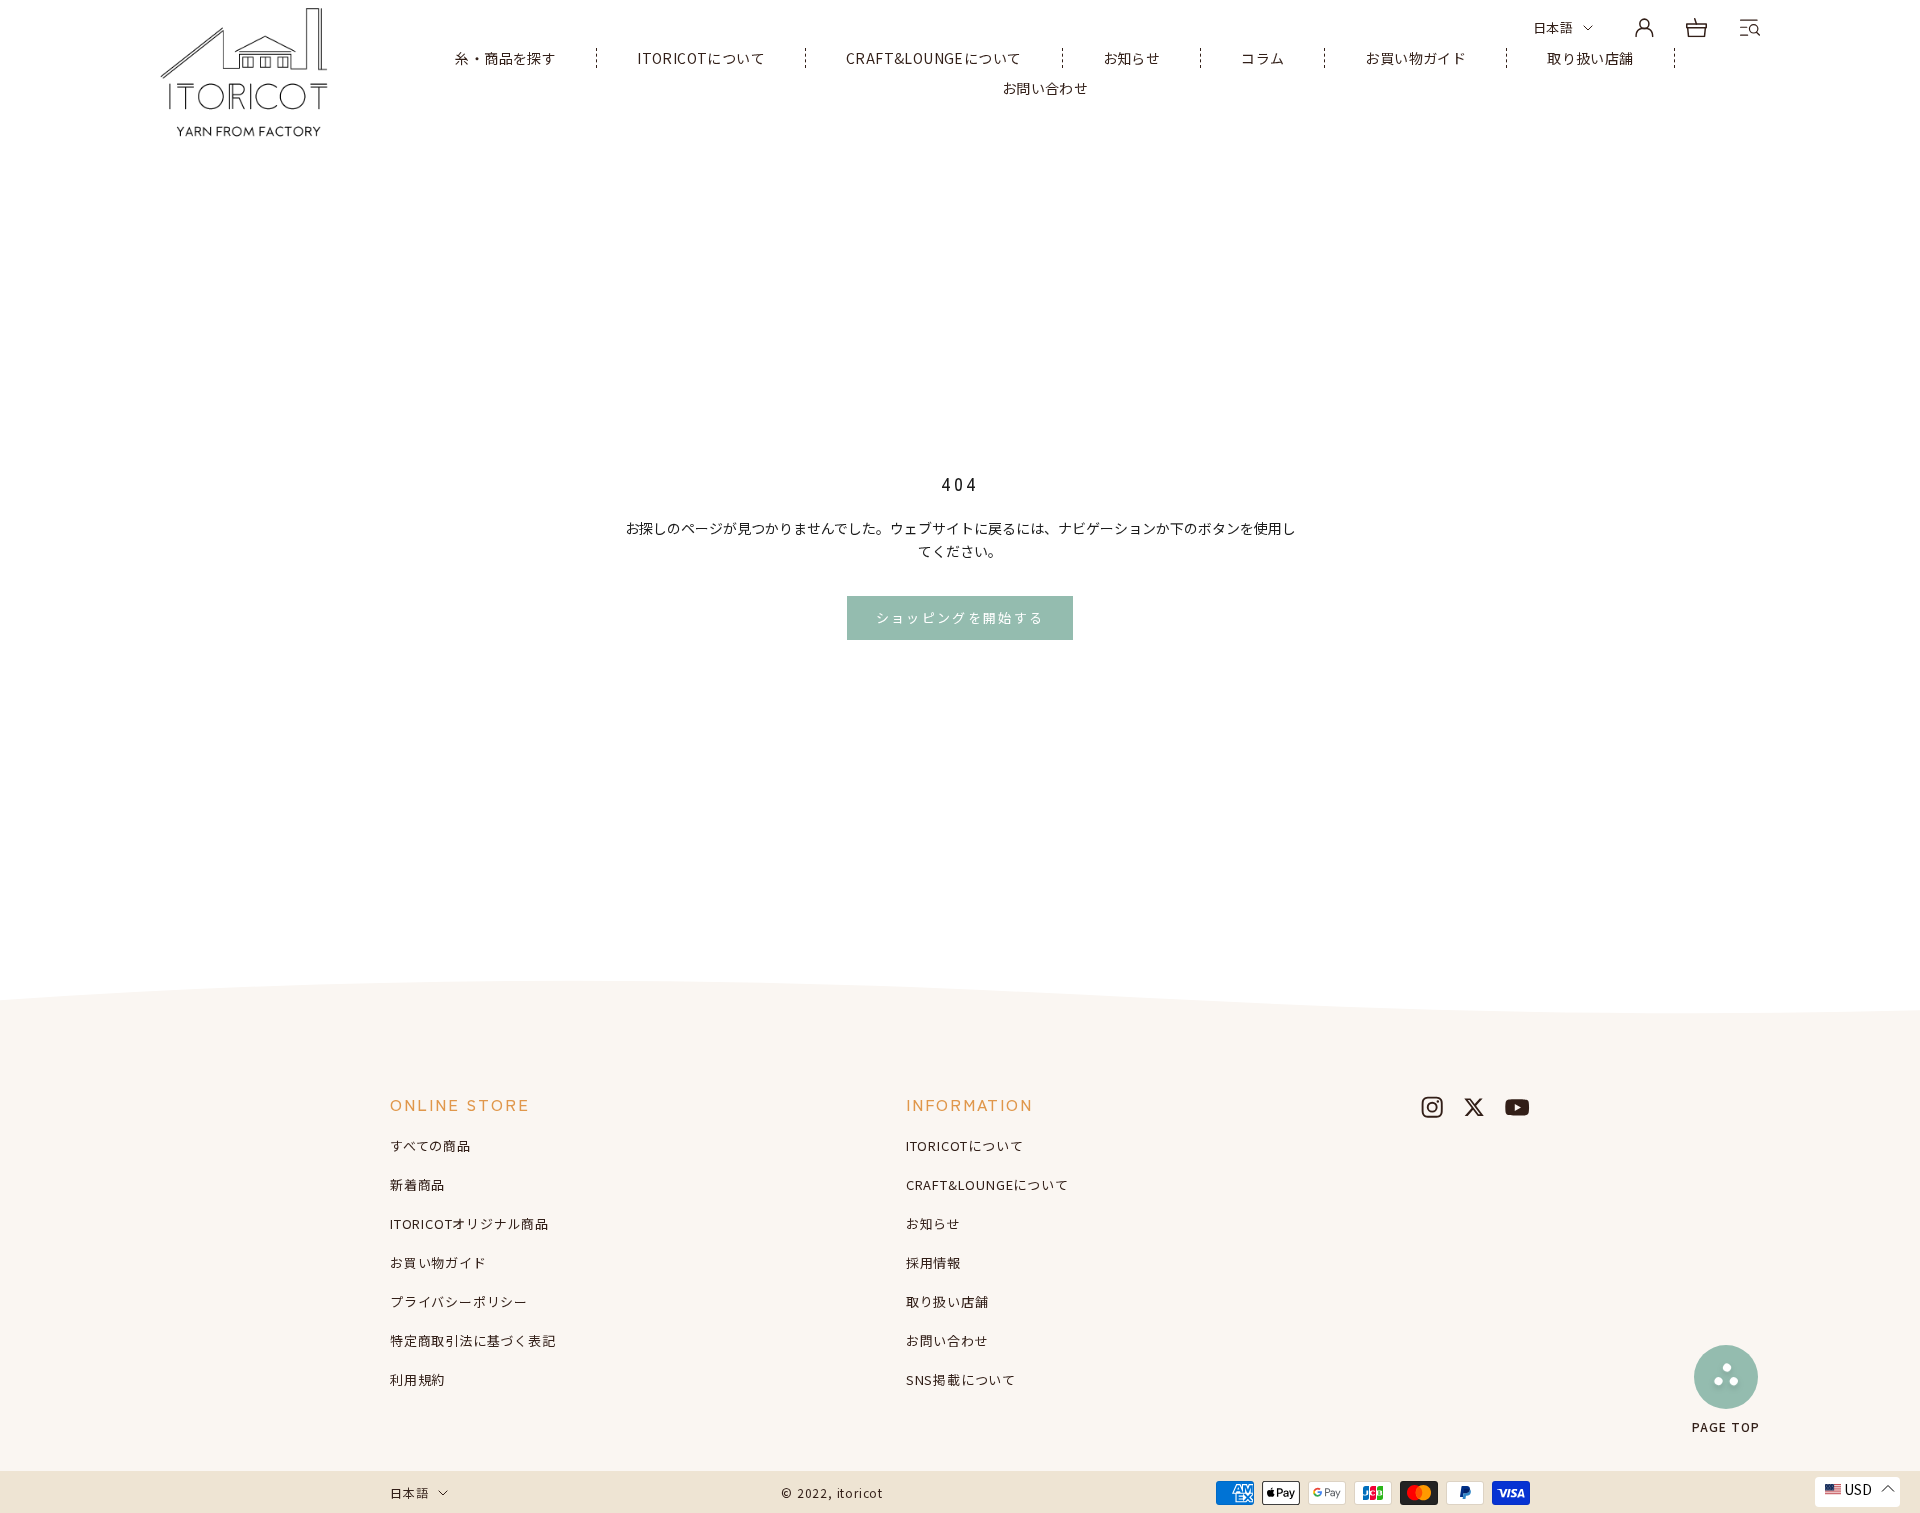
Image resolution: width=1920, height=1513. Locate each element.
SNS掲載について (961, 1379)
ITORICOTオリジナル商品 (469, 1223)
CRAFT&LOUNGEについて (933, 58)
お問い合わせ (1045, 88)
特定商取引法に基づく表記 (473, 1340)
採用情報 (933, 1262)
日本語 (1553, 27)
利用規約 (417, 1379)
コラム (1262, 58)
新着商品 (417, 1184)
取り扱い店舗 (1590, 58)
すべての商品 (430, 1145)
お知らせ (1132, 58)
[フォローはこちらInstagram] (1432, 1107)
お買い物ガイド (1415, 58)
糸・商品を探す (505, 58)
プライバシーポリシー (459, 1301)
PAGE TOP (1726, 1425)
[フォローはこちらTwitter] (1474, 1107)
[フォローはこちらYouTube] (1517, 1107)
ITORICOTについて (701, 58)
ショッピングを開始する (960, 617)
